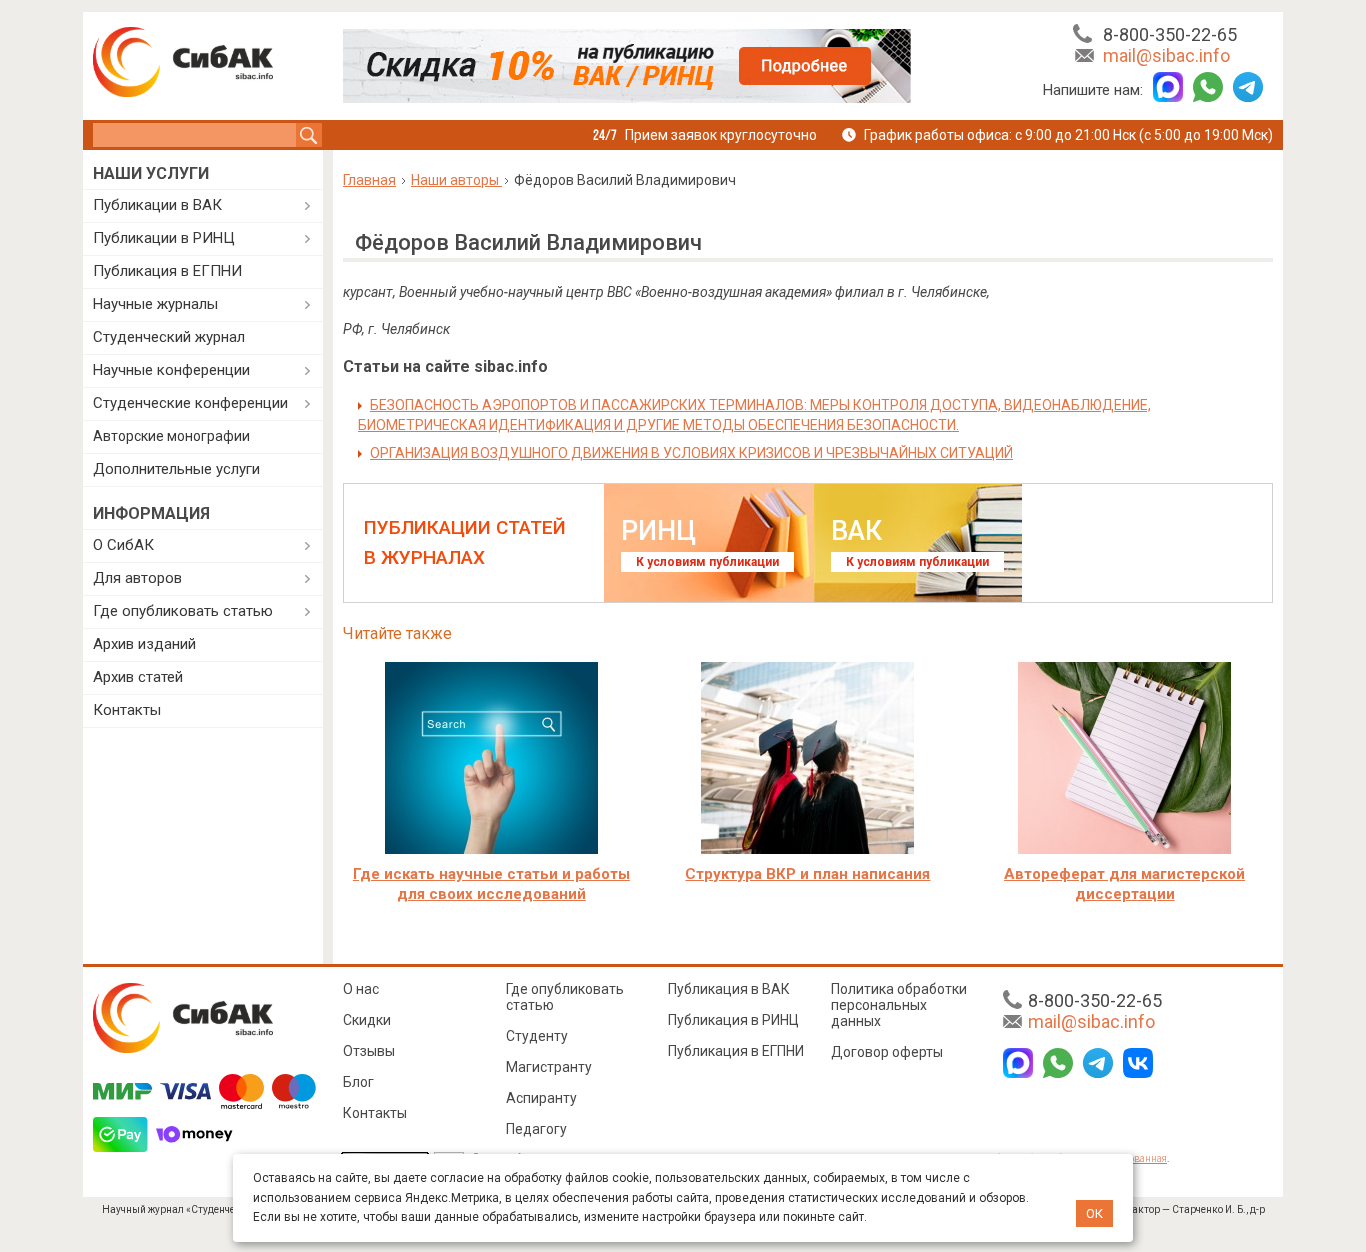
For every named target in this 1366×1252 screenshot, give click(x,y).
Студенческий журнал (169, 337)
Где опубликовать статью (183, 611)
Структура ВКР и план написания (807, 874)
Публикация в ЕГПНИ (167, 271)
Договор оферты (887, 1052)
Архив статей (138, 677)
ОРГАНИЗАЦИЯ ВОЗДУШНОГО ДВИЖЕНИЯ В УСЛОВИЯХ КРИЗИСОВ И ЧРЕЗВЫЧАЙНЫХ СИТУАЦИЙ (691, 453)
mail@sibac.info (1166, 55)
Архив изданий (144, 644)
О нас (361, 989)
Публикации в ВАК (157, 205)
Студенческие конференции (190, 403)
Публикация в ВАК (729, 989)
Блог (358, 1082)
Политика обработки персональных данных (899, 1005)
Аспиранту (541, 1098)
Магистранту (549, 1067)
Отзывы (369, 1051)
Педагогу (536, 1129)
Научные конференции (171, 370)
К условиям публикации (707, 562)
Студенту (537, 1036)
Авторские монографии (171, 436)
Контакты (127, 710)
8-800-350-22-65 (1170, 34)
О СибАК (123, 545)
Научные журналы (155, 304)
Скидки (367, 1020)
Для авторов (137, 578)
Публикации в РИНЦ (164, 238)
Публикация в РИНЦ (733, 1020)
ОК (1094, 1213)
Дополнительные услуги (176, 469)
